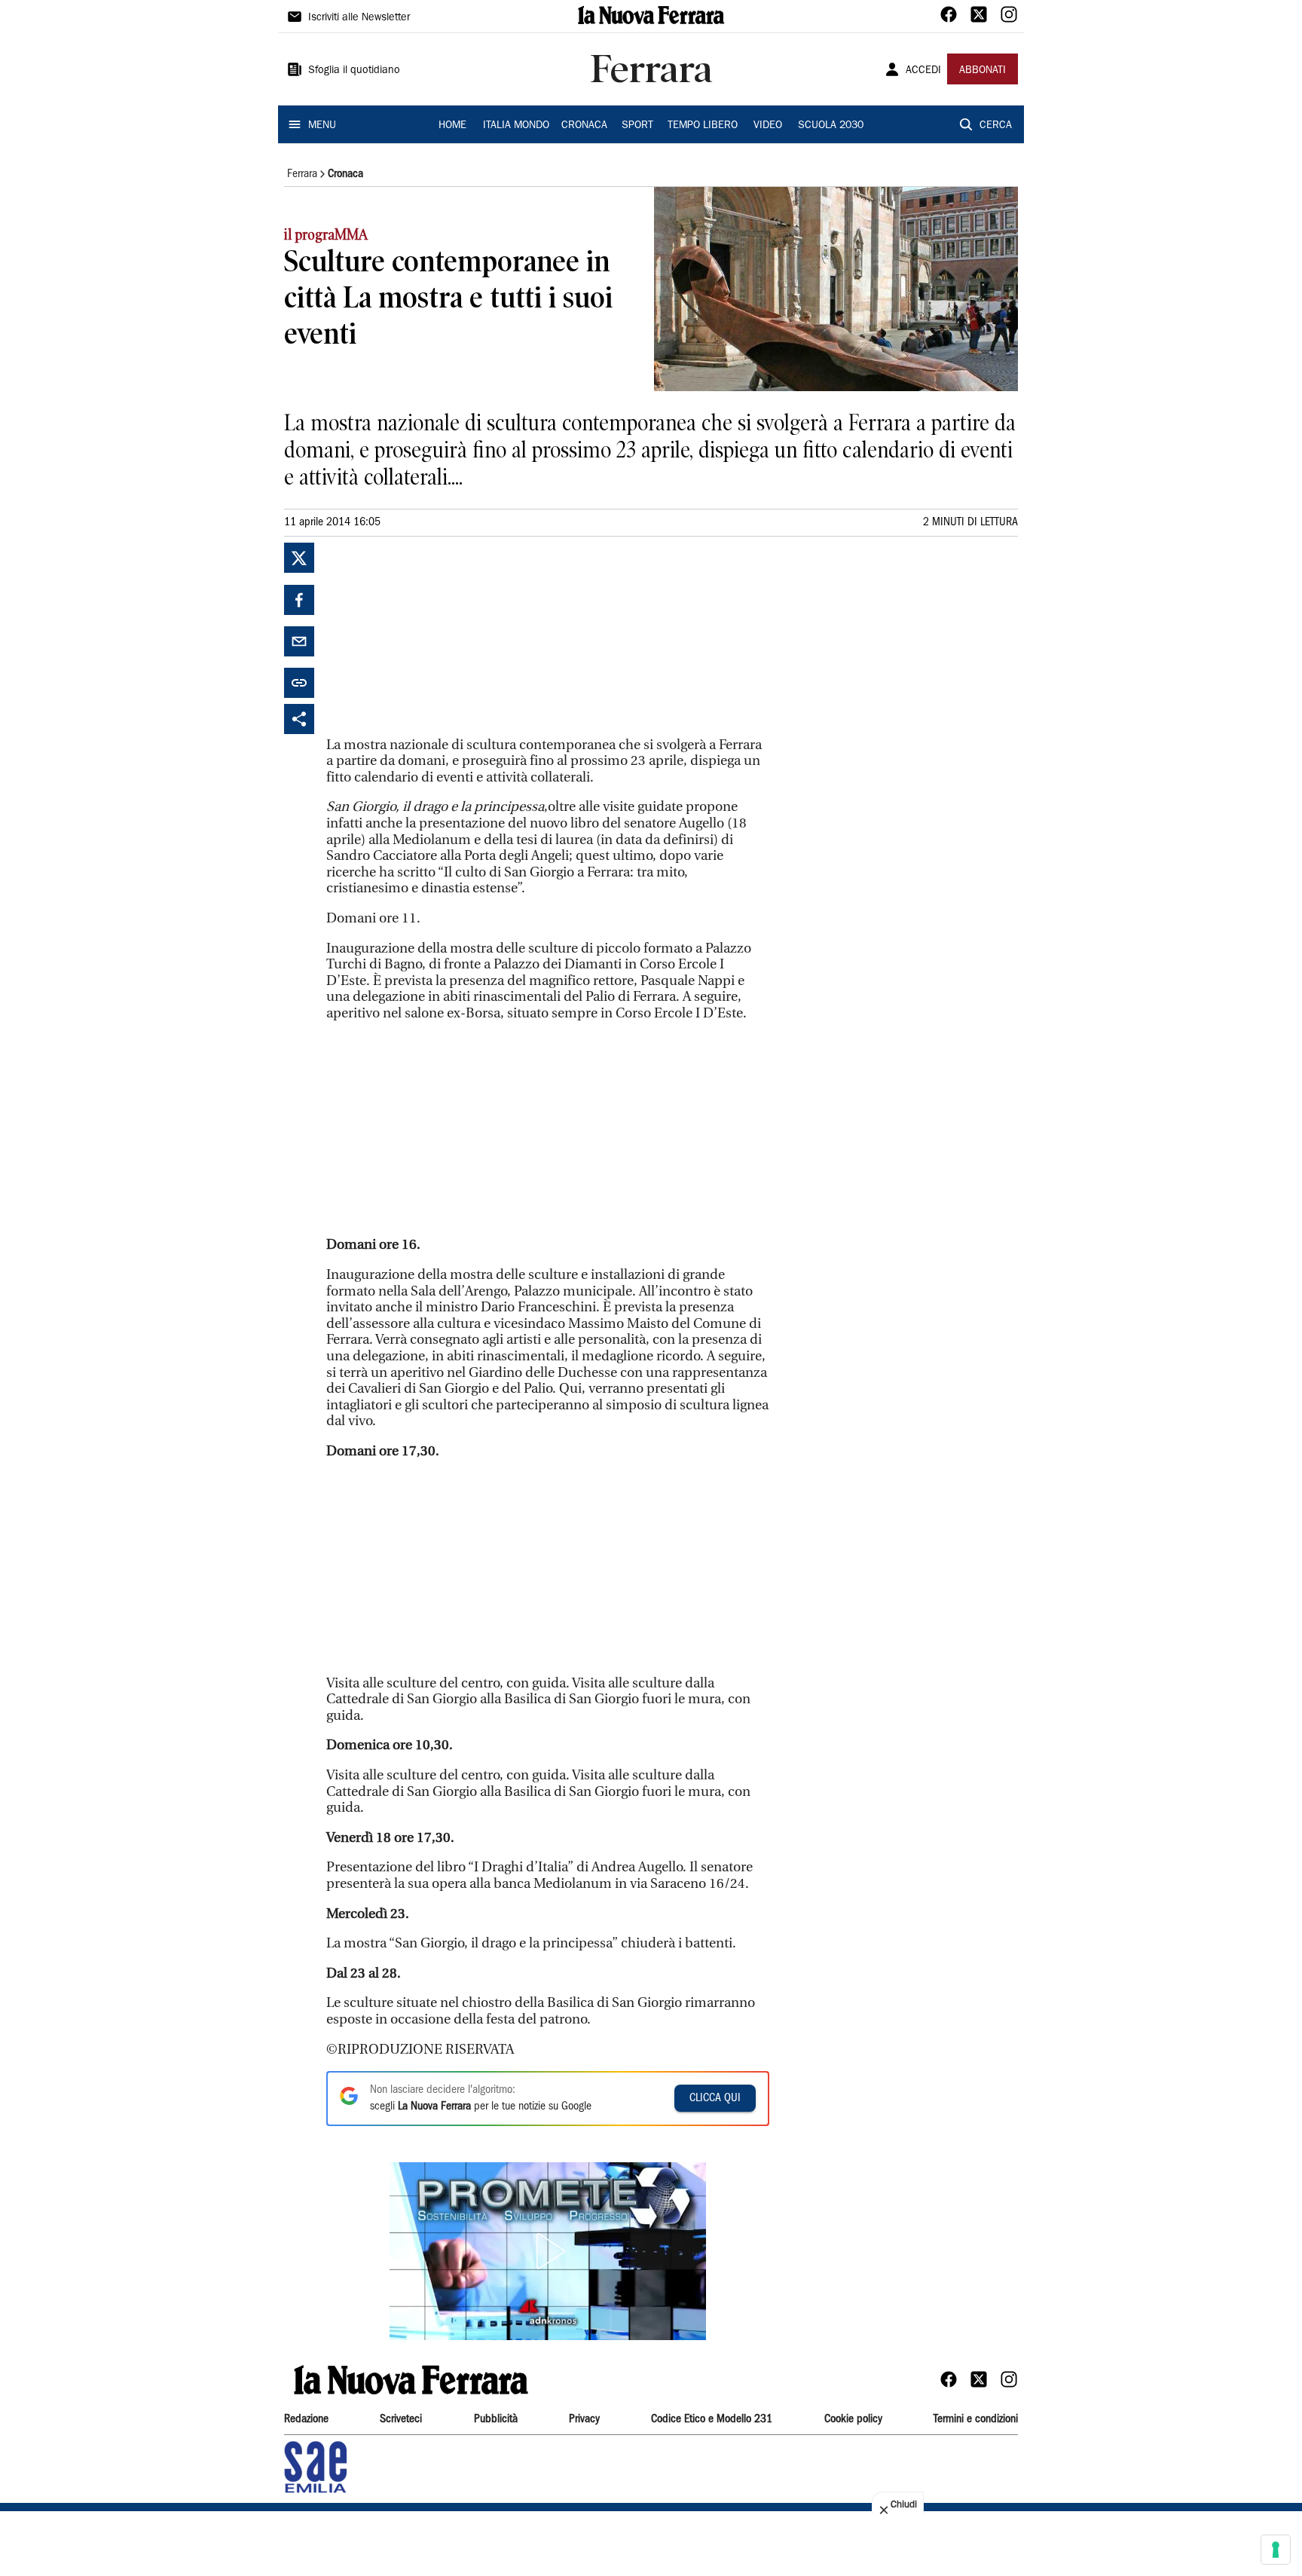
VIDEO (768, 126)
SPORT (637, 126)
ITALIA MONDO (516, 126)
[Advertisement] (439, 637)
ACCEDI (923, 71)
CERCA (996, 126)
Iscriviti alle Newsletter (359, 18)
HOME (452, 126)
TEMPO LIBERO (703, 126)
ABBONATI (983, 71)
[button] (548, 2251)
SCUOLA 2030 (831, 126)
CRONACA (584, 126)
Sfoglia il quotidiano (354, 71)
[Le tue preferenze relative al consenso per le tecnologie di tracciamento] (1276, 2550)
